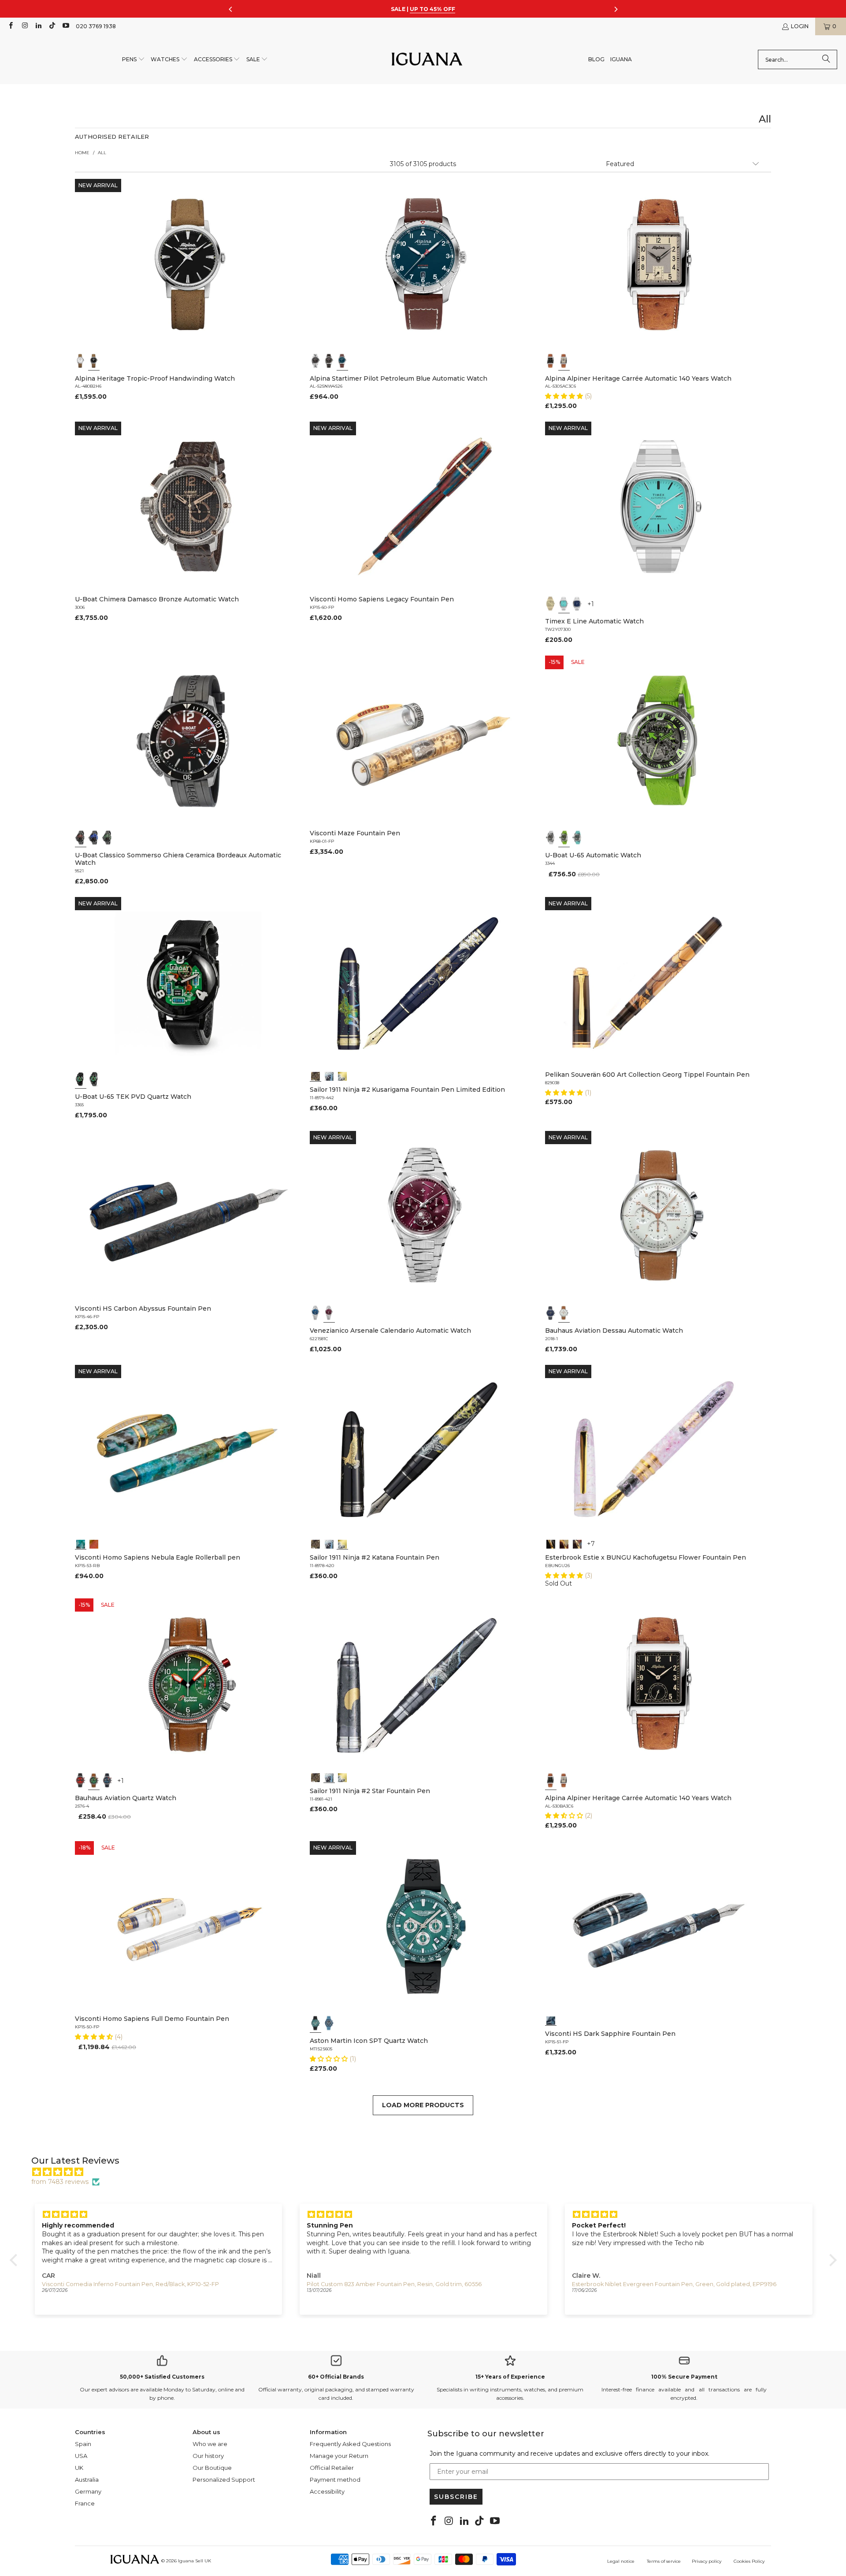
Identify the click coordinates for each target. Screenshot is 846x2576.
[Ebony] (551, 1543)
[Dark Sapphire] (551, 2020)
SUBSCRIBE (456, 2497)
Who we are (210, 2444)
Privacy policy (707, 2561)
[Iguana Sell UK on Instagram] (24, 26)
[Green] (564, 838)
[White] (81, 361)
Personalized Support (224, 2480)
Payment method (335, 2480)
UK (79, 2468)
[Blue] (342, 361)
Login (800, 26)
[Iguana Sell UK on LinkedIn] (38, 26)
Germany (88, 2491)
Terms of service (664, 2561)
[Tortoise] (564, 1543)
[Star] (329, 1075)
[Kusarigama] (315, 1075)
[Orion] (94, 1543)
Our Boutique (212, 2468)
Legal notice (621, 2561)
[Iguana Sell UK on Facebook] (10, 26)
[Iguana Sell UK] (427, 60)
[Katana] (342, 1075)
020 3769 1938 (96, 26)
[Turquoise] (564, 604)
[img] (428, 2172)
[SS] (94, 1079)
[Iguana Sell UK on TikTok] (52, 26)
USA (81, 2456)
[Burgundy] (329, 1313)
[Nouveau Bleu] (577, 1543)
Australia (87, 2480)
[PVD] (81, 1079)
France (85, 2503)
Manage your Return (339, 2456)
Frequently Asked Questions (350, 2444)
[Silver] (564, 361)
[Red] (81, 1780)
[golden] (551, 604)
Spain (83, 2444)
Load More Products (423, 2105)
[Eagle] (81, 1543)
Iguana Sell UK (195, 2561)
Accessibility (327, 2491)
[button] (134, 60)
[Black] (94, 361)
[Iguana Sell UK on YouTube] (65, 26)
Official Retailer (332, 2468)
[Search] (826, 59)
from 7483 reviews (60, 2182)
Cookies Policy (749, 2561)
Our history (208, 2456)
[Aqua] (577, 838)
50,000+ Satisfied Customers (162, 2377)
